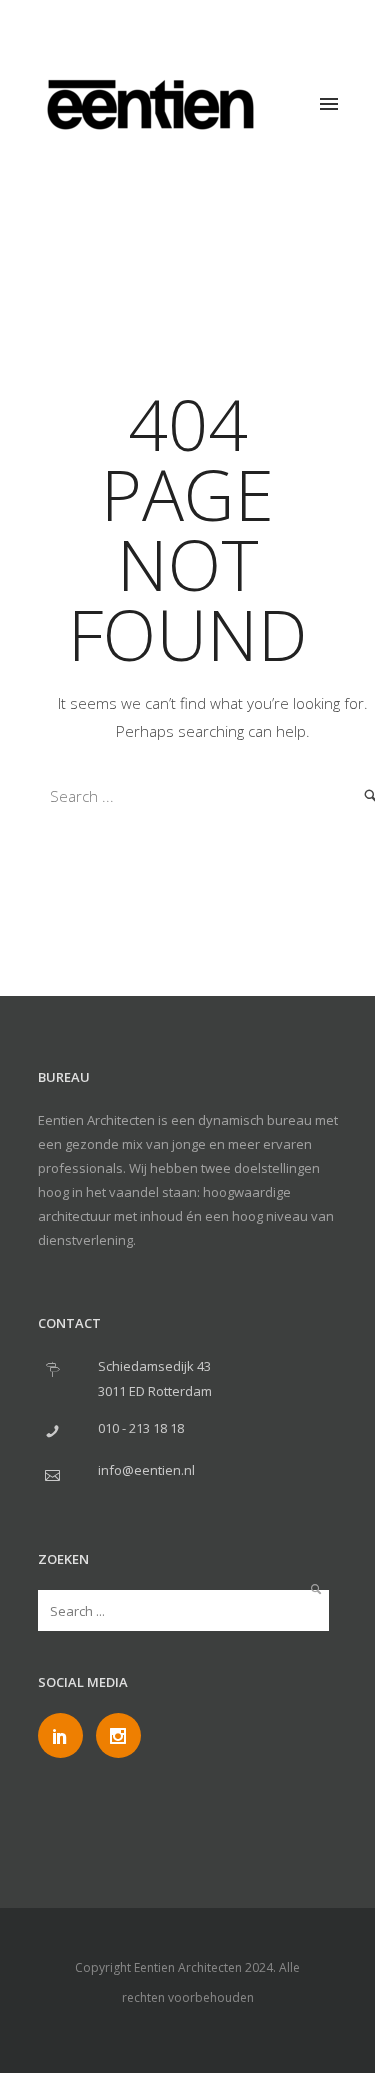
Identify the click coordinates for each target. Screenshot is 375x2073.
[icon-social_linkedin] (65, 1735)
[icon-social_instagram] (118, 1735)
